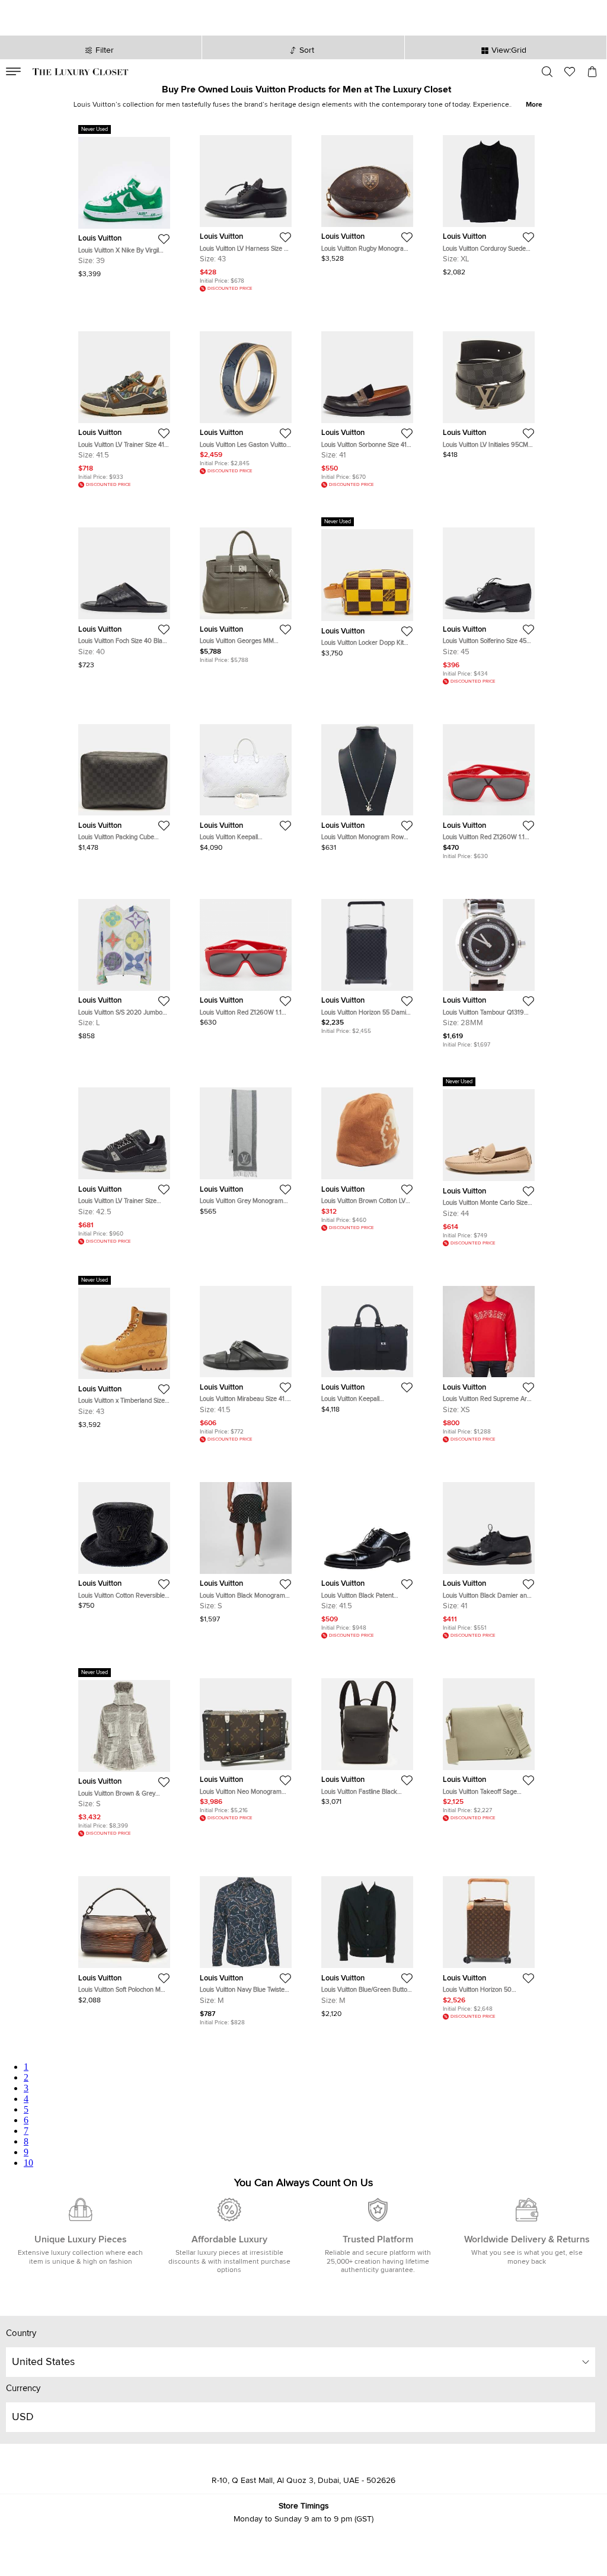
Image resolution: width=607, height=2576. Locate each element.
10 (28, 2163)
